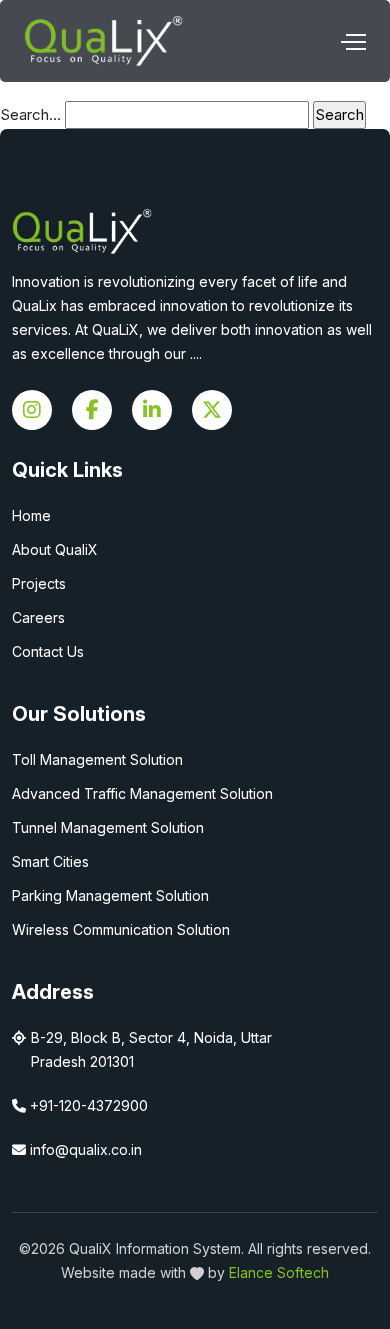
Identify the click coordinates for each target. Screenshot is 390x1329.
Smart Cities (50, 861)
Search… (30, 114)
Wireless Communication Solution (121, 929)
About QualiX (55, 549)
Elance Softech (279, 1272)
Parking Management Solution (110, 895)
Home (31, 515)
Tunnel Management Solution (108, 827)
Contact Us (48, 651)
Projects (39, 583)
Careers (38, 617)
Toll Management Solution (97, 759)
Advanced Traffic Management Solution (142, 793)
